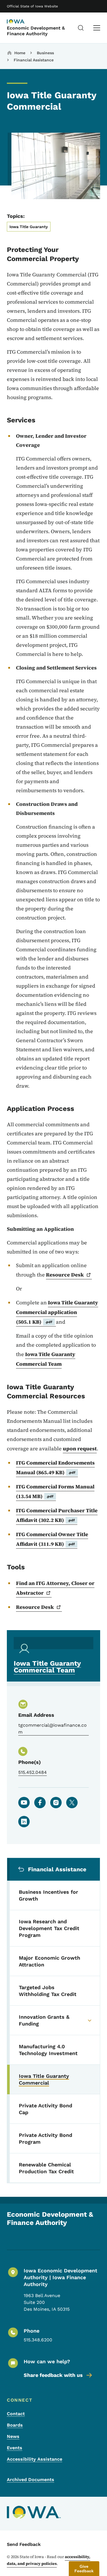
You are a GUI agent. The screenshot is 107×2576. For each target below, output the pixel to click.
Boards (15, 2425)
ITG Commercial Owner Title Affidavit (52, 1539)
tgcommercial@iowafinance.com (53, 1729)
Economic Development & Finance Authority (36, 31)
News (13, 2436)
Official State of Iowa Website (32, 6)
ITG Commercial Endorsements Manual (55, 1468)
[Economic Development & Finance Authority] (21, 22)
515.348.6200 (38, 2340)
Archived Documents (31, 2480)
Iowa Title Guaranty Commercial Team (46, 1359)
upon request (80, 1448)
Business (45, 53)
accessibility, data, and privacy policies (49, 2560)
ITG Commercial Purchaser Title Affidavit (57, 1515)
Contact (16, 2414)
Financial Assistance (34, 60)
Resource (65, 1275)
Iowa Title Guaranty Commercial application (57, 1312)
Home (20, 53)
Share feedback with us (53, 2375)
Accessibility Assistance (35, 2459)
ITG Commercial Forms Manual (55, 1491)
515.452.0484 (33, 1772)
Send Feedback (24, 2544)
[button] (84, 2569)
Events (15, 2448)
